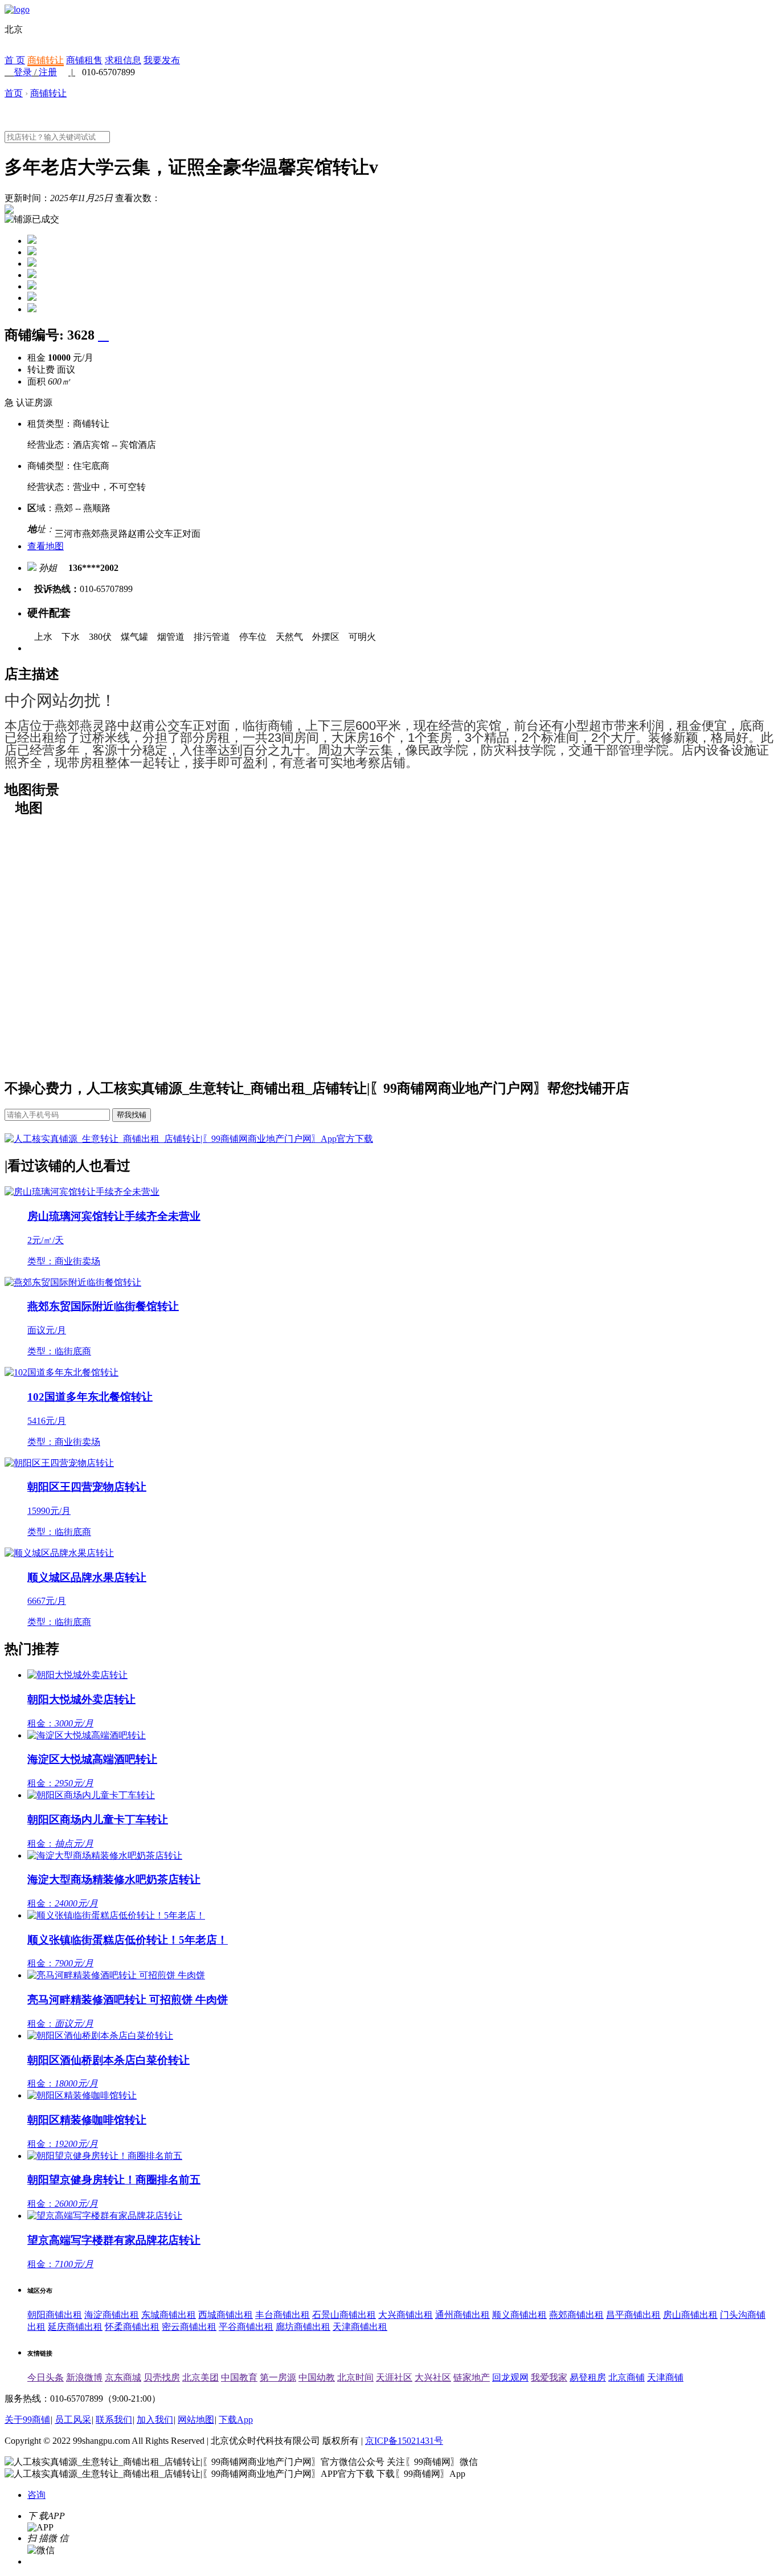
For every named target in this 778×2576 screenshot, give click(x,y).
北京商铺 (627, 2377)
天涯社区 (394, 2377)
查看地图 (46, 546)
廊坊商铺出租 (303, 2327)
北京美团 (200, 2377)
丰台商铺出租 (282, 2315)
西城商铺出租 (226, 2315)
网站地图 (196, 2420)
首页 (14, 93)
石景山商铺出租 (344, 2315)
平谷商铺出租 (246, 2327)
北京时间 (355, 2377)
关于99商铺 (27, 2420)
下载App (236, 2420)
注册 (48, 72)
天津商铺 (665, 2377)
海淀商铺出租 (112, 2315)
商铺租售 (84, 60)
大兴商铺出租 (406, 2315)
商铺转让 (46, 60)
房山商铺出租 (690, 2315)
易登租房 (588, 2377)
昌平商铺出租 (633, 2315)
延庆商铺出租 (75, 2327)
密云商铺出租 (189, 2327)
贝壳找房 (162, 2377)
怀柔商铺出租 (132, 2327)
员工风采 (73, 2420)
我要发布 (162, 60)
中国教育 (239, 2377)
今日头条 (46, 2377)
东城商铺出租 (169, 2315)
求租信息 (123, 60)
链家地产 (472, 2377)
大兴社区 (433, 2377)
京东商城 (123, 2377)
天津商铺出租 (360, 2327)
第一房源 (278, 2377)
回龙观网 (510, 2377)
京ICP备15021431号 (404, 2441)
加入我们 (155, 2420)
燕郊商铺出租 (576, 2315)
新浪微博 (84, 2377)
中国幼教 (317, 2377)
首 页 (15, 60)
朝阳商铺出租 (55, 2315)
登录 (23, 72)
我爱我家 (549, 2377)
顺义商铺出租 (519, 2315)
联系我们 (114, 2420)
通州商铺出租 (462, 2315)
